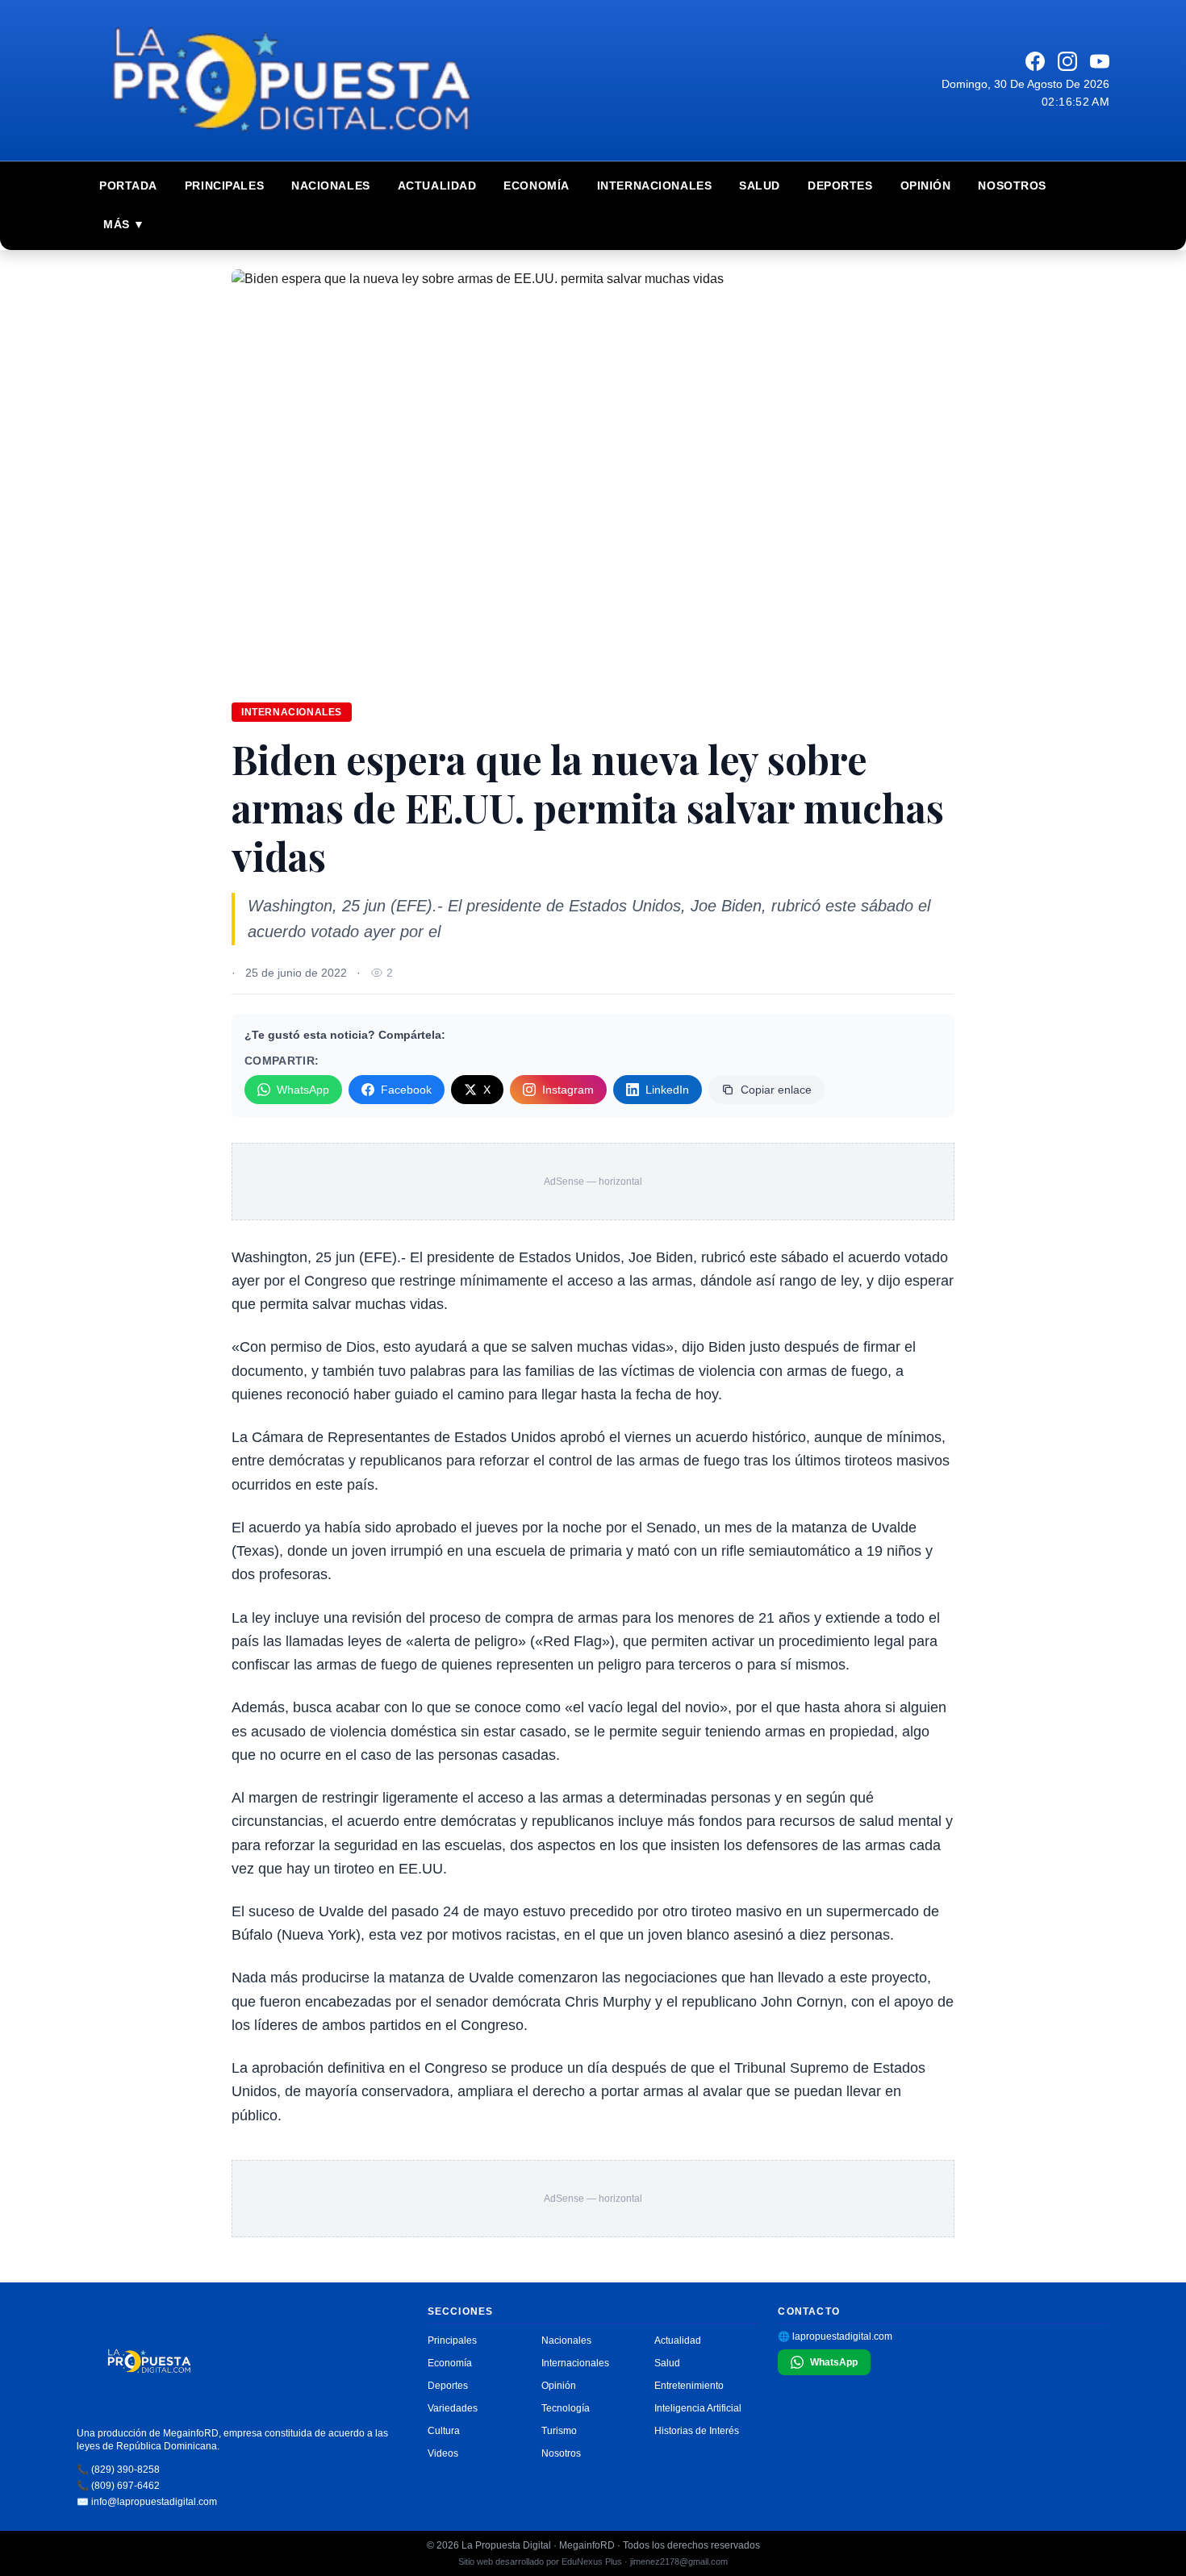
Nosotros (1012, 185)
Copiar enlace (776, 1090)
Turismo (559, 2431)
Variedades (453, 2408)
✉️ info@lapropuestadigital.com (147, 2502)
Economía (536, 185)
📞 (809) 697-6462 (118, 2486)
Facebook (406, 1090)
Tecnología (566, 2408)
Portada (128, 185)
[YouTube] (1100, 61)
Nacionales (331, 185)
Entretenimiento (689, 2386)
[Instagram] (1067, 61)
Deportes (840, 185)
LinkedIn (667, 1090)
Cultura (444, 2431)
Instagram (568, 1090)
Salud (760, 185)
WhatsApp (303, 1090)
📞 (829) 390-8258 (118, 2470)
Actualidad (437, 185)
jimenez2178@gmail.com (679, 2561)
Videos (443, 2453)
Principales (224, 185)
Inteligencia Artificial (698, 2408)
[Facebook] (1035, 61)
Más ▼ (124, 224)
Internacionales (654, 185)
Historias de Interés (697, 2431)
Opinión (926, 185)
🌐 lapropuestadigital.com (835, 2336)
